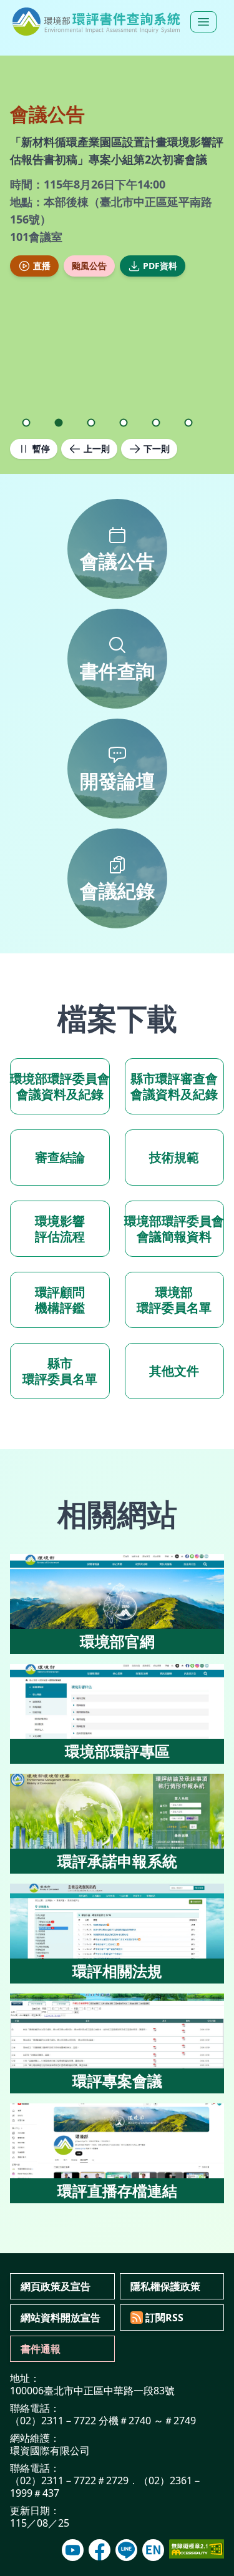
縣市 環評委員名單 (60, 1371)
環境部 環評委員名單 (174, 1300)
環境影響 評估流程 (60, 1229)
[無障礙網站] (197, 2549)
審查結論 (60, 1157)
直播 (42, 266)
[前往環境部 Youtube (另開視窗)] (73, 2550)
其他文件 (174, 1371)
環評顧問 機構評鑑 (60, 1300)
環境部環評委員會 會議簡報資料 (175, 1229)
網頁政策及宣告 (56, 2286)
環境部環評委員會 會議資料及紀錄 (60, 1086)
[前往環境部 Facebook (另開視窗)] (100, 2550)
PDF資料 (160, 266)
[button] (26, 423)
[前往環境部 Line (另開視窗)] (126, 2550)
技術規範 (174, 1157)
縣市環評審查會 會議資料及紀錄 (174, 1086)
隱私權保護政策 (165, 2286)
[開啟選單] (203, 22)
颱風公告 (89, 266)
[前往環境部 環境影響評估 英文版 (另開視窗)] (153, 2550)
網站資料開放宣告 (61, 2318)
